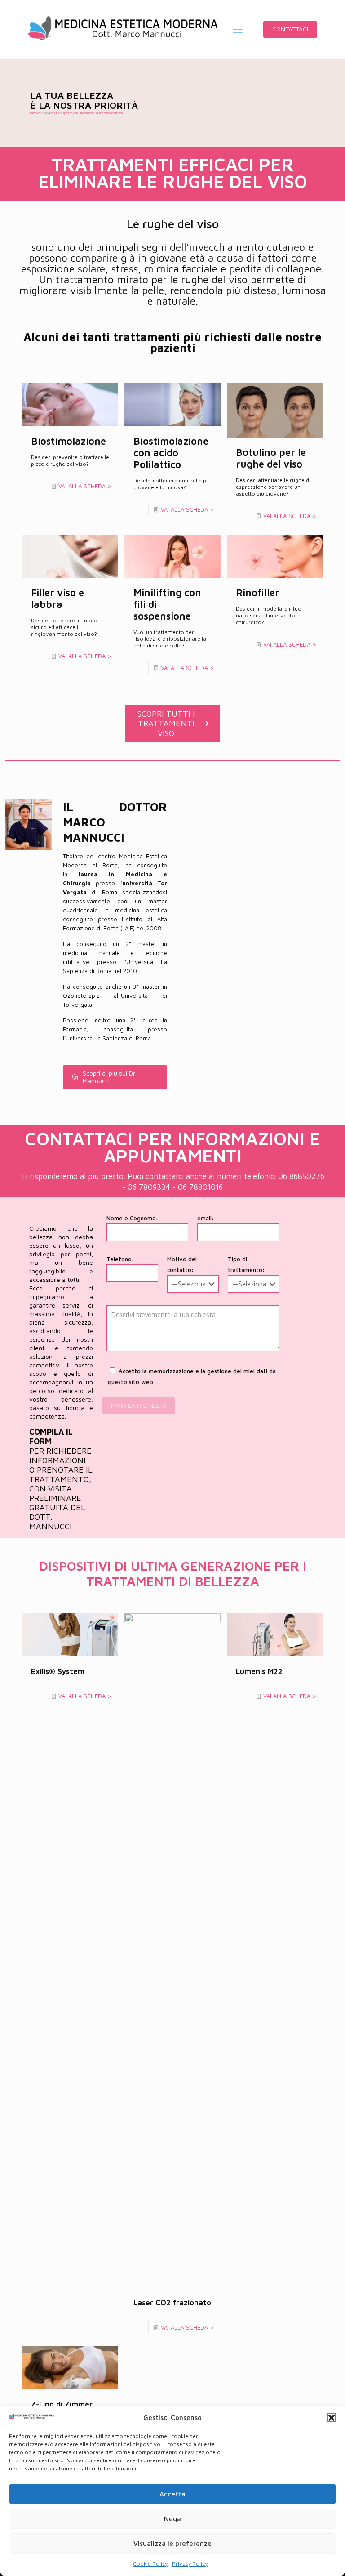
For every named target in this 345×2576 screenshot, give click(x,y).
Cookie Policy (150, 2564)
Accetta (172, 2494)
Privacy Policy (190, 2564)
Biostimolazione (69, 441)
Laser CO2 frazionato (172, 2303)
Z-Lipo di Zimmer (62, 2404)
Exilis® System (58, 1671)
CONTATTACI (290, 29)
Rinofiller (258, 593)
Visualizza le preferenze (172, 2543)
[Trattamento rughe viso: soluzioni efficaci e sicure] (123, 29)
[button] (332, 2418)
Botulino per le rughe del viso (271, 458)
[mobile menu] (238, 30)
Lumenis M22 (259, 1671)
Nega (172, 2519)
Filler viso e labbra (57, 598)
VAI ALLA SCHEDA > (85, 486)
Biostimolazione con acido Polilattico (171, 453)
